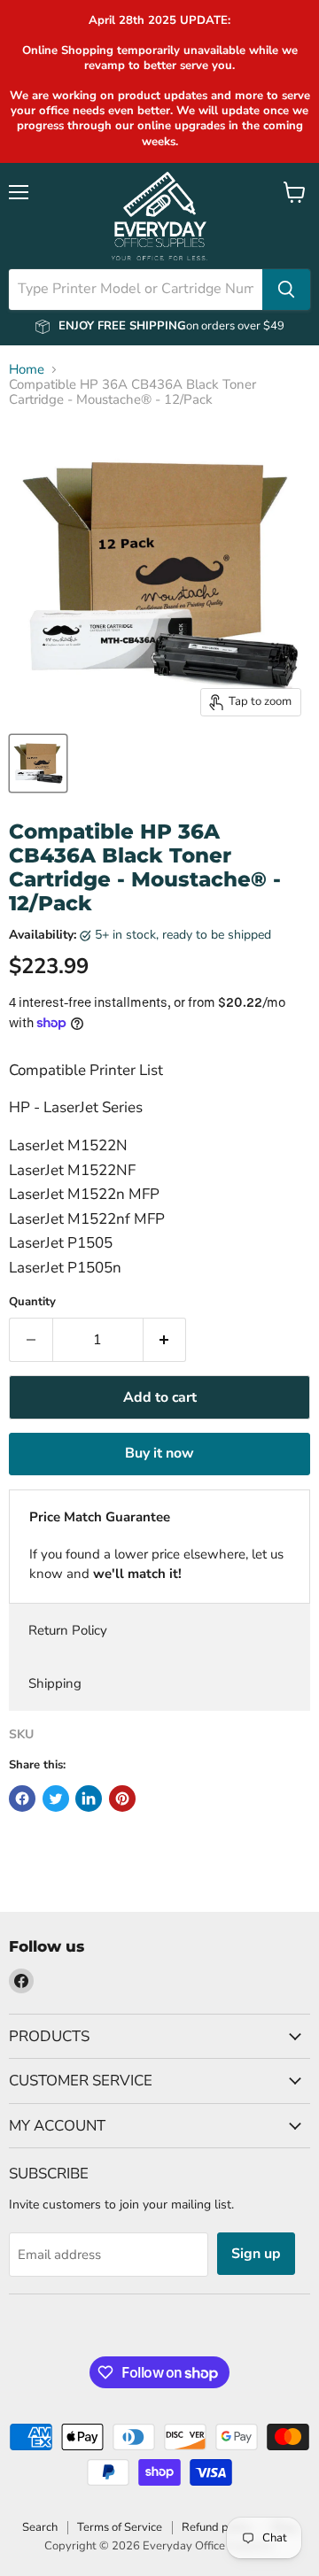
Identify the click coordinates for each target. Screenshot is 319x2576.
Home (27, 370)
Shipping (55, 1683)
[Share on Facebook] (22, 1799)
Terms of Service (120, 2527)
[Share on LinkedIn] (89, 1799)
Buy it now (159, 1453)
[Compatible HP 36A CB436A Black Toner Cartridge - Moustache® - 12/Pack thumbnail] (38, 763)
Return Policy (68, 1630)
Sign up (256, 2254)
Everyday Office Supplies (208, 2546)
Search (40, 2527)
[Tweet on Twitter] (56, 1799)
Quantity (32, 1302)
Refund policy (217, 2527)
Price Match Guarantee (100, 1517)
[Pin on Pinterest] (122, 1799)
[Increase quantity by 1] (165, 1340)
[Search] (286, 290)
